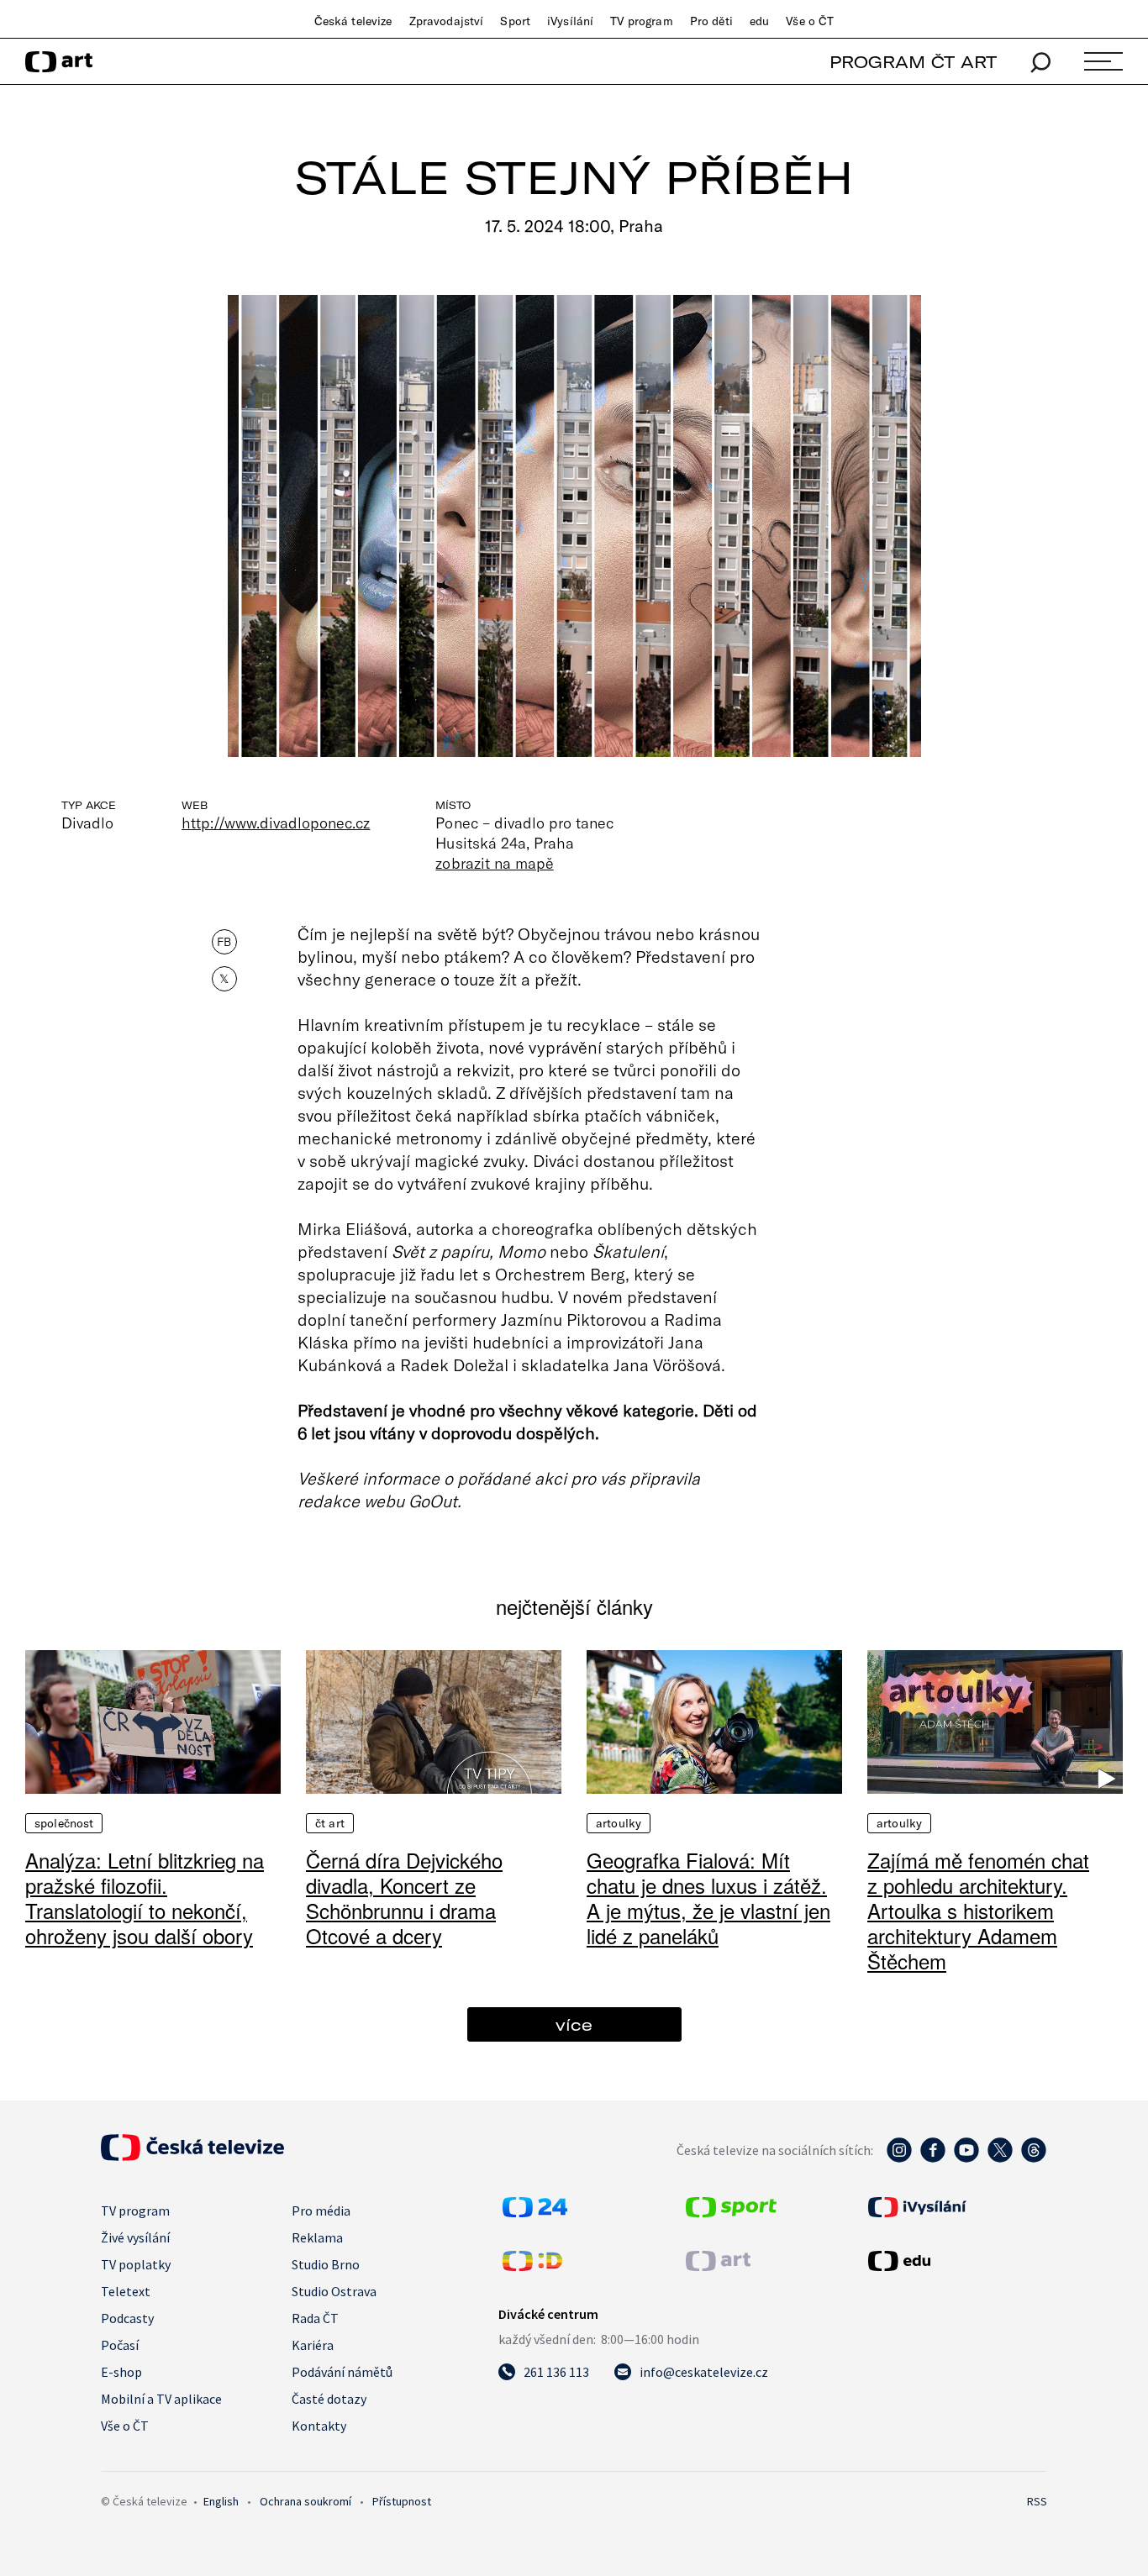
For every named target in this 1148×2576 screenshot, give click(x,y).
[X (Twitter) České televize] (1000, 2158)
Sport (515, 21)
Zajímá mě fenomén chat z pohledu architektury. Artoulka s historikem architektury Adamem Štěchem (978, 1910)
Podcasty (127, 2318)
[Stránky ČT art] (718, 2266)
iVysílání (570, 21)
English (221, 2501)
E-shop (121, 2372)
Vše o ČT (810, 21)
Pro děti (711, 21)
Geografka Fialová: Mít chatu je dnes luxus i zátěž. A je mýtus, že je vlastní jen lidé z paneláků (708, 1898)
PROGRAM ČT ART (913, 62)
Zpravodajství (447, 21)
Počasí (120, 2345)
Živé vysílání (135, 2237)
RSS (1037, 2501)
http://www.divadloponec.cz (276, 823)
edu (759, 21)
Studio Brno (326, 2264)
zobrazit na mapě (494, 863)
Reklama (317, 2237)
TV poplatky (136, 2264)
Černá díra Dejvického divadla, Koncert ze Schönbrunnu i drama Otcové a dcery (404, 1898)
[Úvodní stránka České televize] (192, 2156)
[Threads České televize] (1034, 2158)
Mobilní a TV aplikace (161, 2399)
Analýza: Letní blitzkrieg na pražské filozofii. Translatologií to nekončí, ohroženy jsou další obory (145, 1898)
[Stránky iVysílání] (956, 2207)
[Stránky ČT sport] (731, 2212)
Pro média (321, 2211)
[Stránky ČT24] (535, 2212)
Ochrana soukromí (305, 2501)
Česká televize (353, 21)
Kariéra (313, 2345)
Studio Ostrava (334, 2291)
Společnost (64, 1823)
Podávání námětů (342, 2372)
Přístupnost (402, 2501)
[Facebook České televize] (933, 2158)
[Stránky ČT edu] (956, 2261)
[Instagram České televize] (899, 2158)
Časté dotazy (329, 2399)
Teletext (126, 2291)
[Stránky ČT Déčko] (532, 2266)
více (574, 2024)
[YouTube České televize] (966, 2158)
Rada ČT (315, 2318)
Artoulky (619, 1823)
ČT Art (330, 1823)
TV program (641, 21)
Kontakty (319, 2426)
